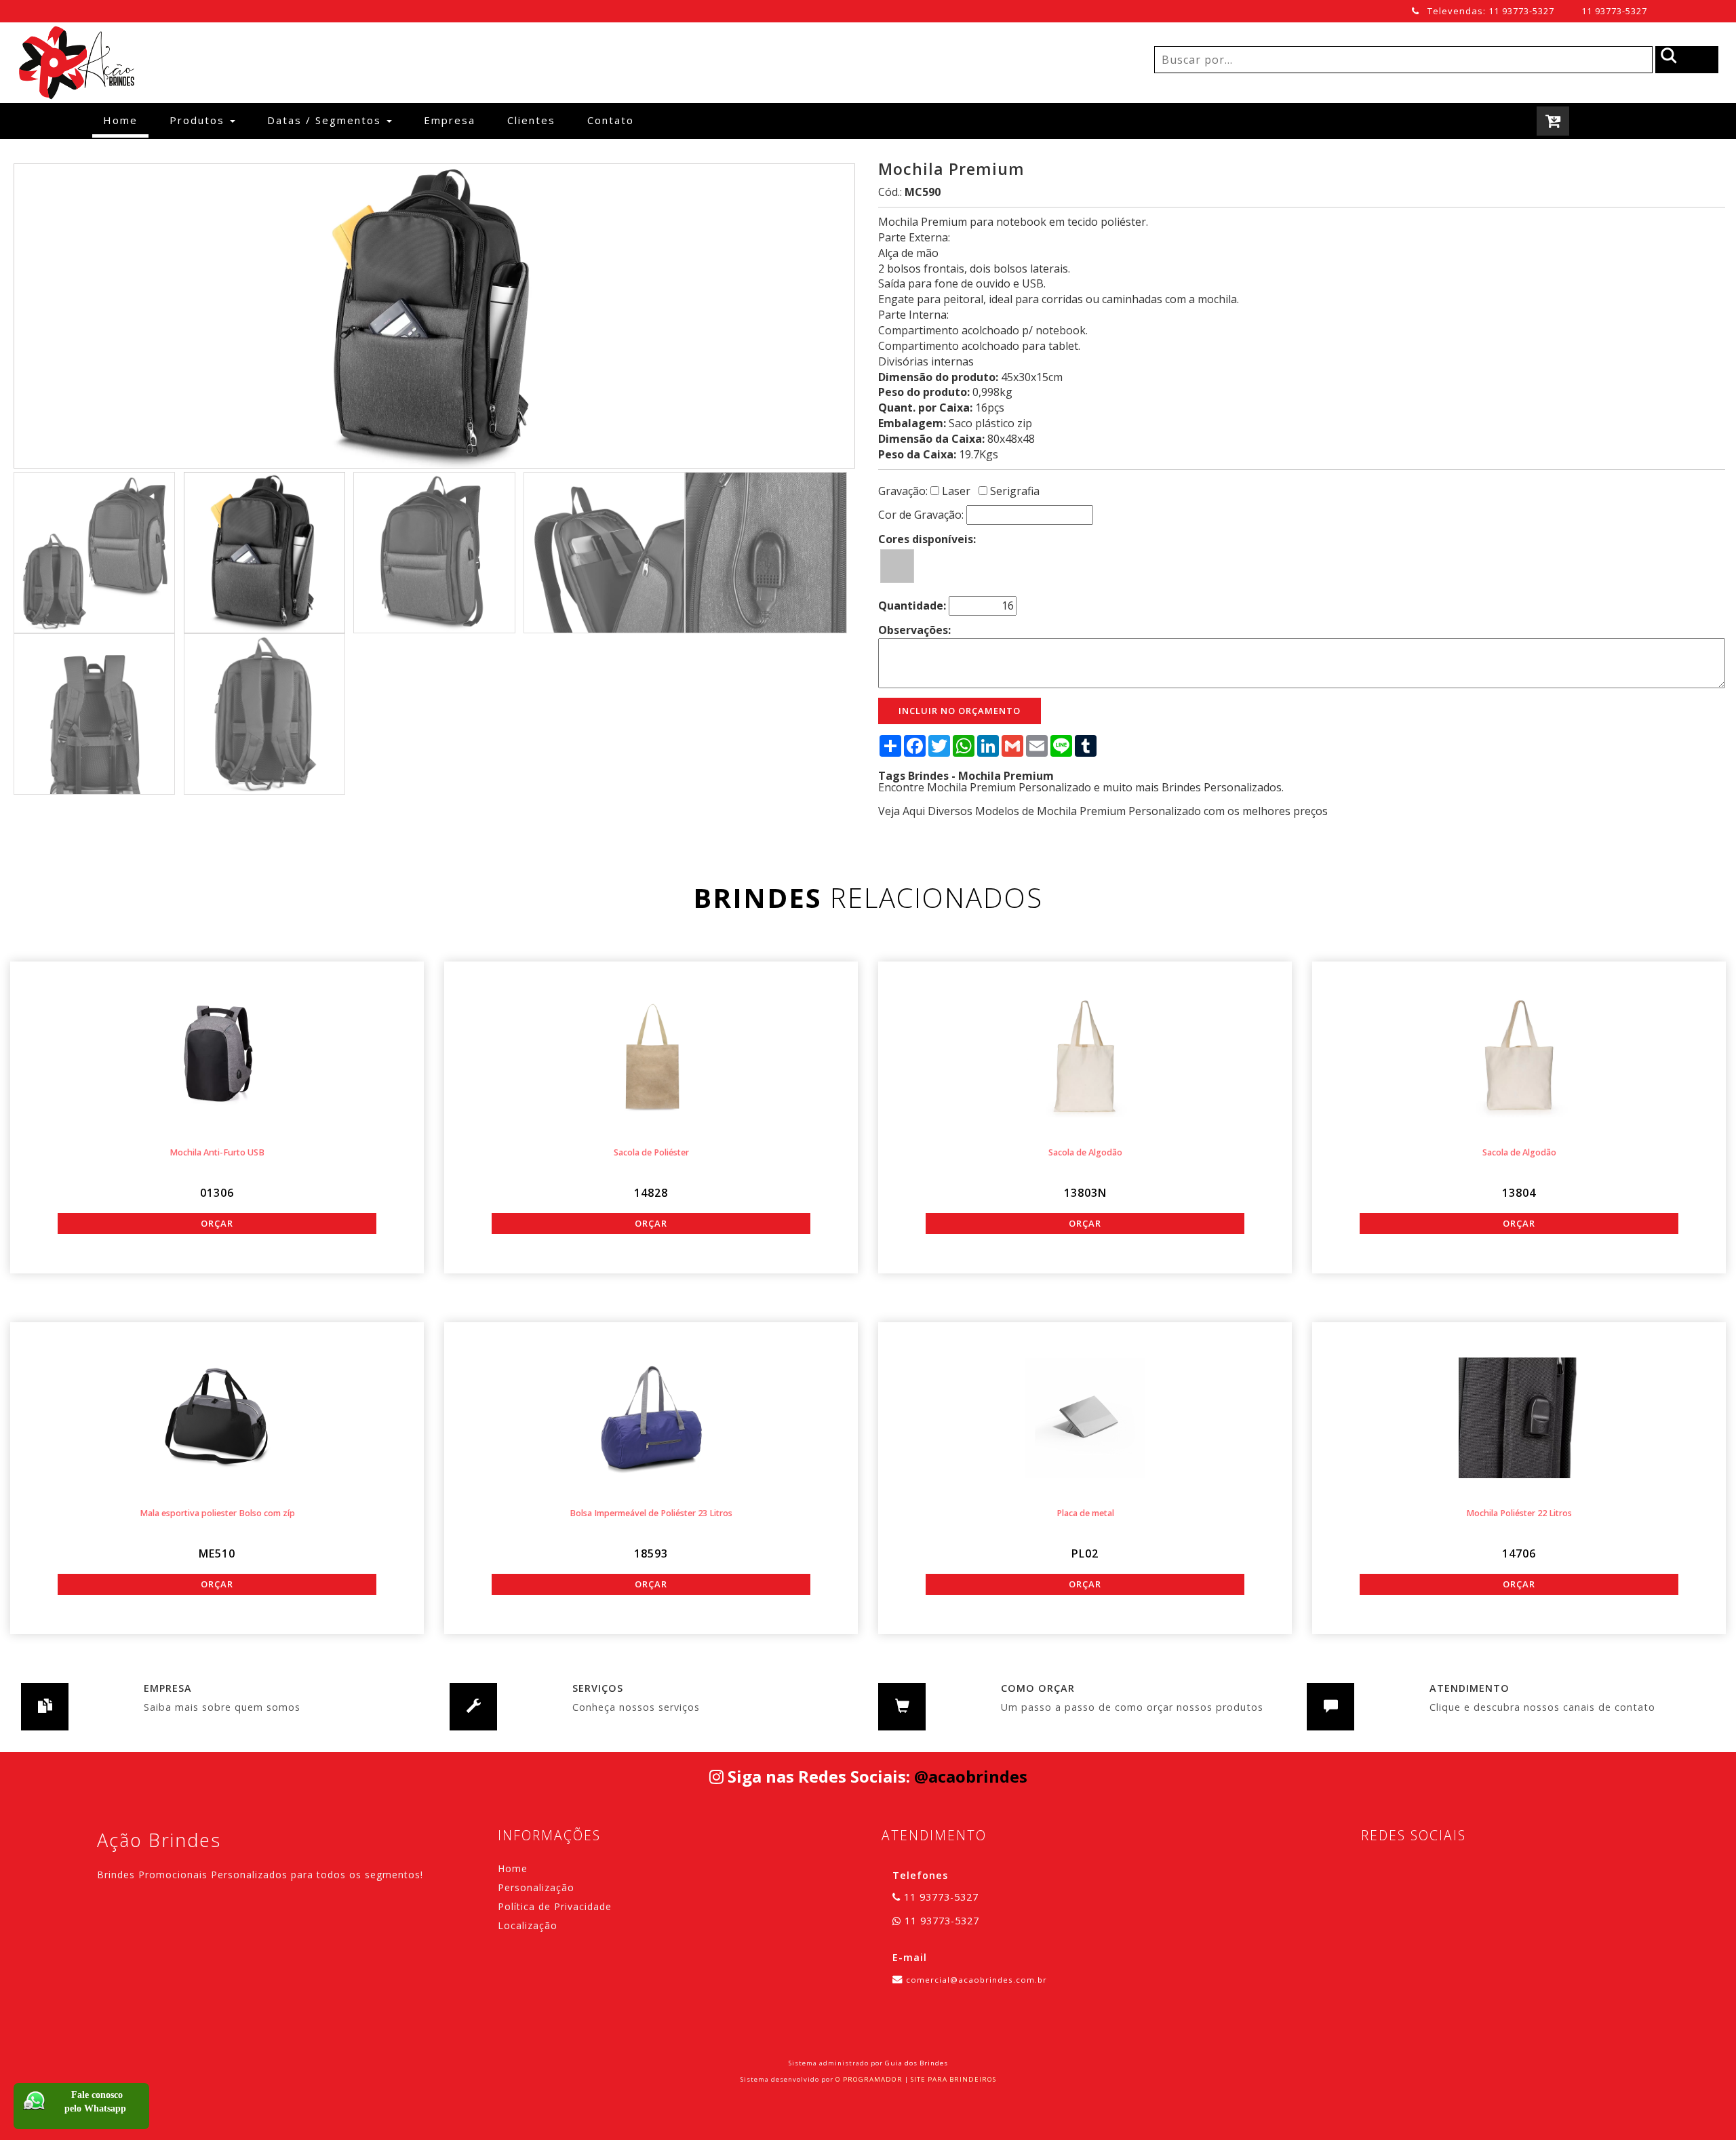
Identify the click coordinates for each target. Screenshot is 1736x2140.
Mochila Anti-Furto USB (217, 1152)
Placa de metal (1085, 1513)
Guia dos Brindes (916, 2063)
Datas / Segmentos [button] (326, 120)
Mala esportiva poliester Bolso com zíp (217, 1513)
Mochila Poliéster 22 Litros (1519, 1513)
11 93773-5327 (1614, 11)
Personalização (536, 1887)
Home (126, 120)
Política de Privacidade (555, 1906)
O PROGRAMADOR (869, 2079)
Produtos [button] (199, 120)
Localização (528, 1925)
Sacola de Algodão (1085, 1152)
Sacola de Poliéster (651, 1152)
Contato (611, 120)
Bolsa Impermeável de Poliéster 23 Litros (651, 1513)
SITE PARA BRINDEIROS (953, 2079)
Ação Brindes (159, 1840)
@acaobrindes (971, 1776)
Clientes (531, 120)
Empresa (450, 120)
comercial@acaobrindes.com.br (976, 1980)
